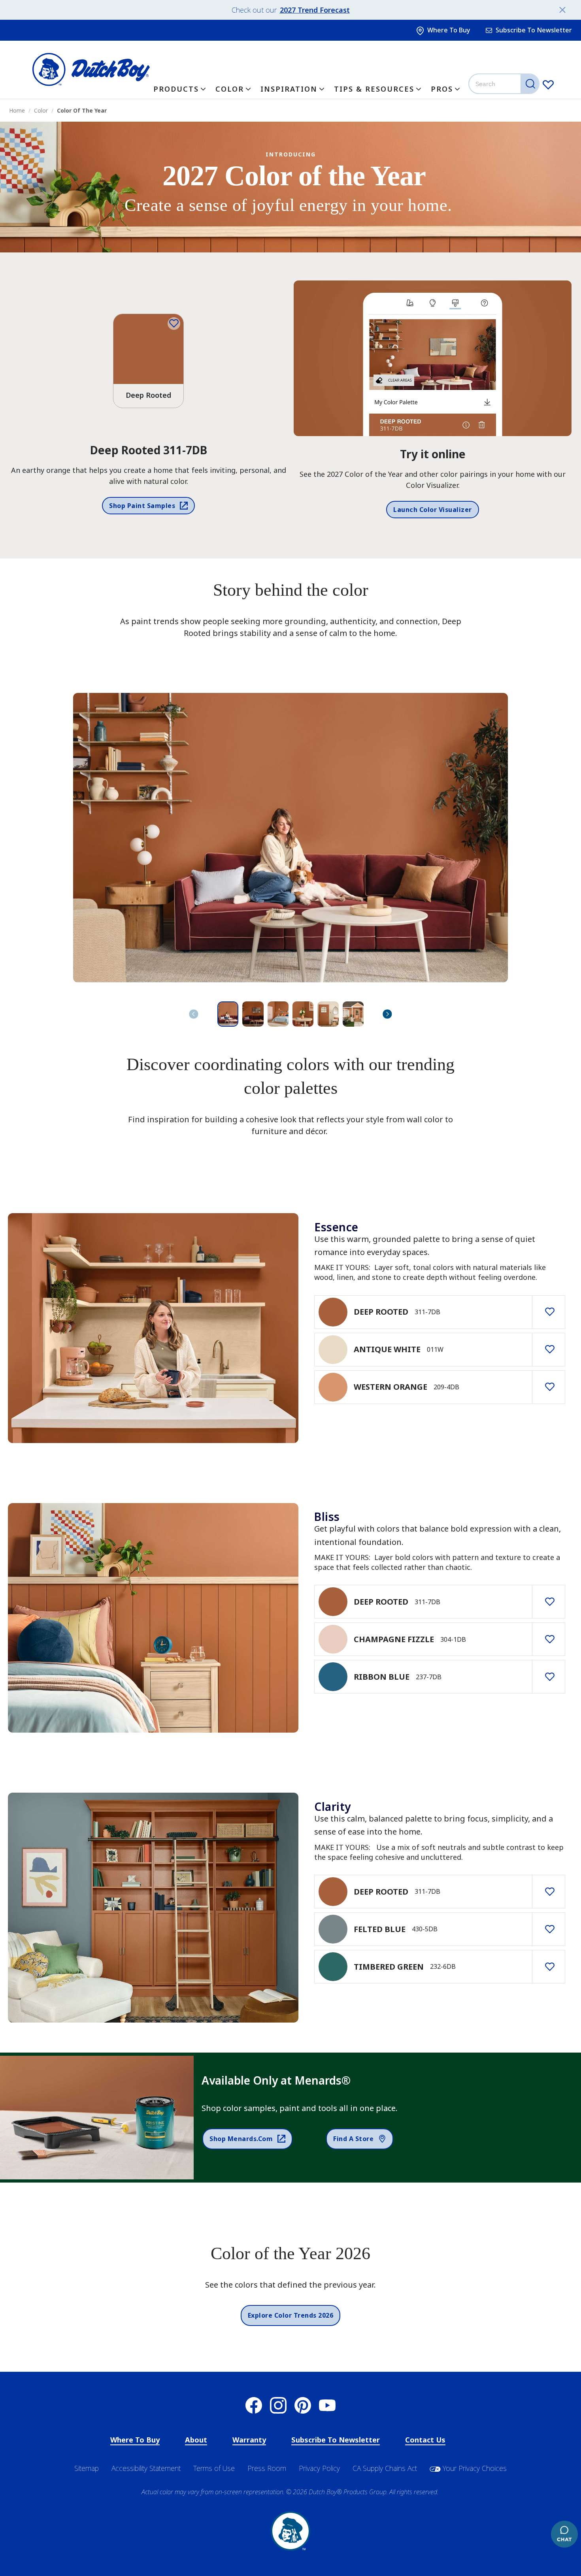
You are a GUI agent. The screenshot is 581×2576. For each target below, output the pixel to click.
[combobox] (505, 84)
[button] (387, 1014)
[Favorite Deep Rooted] (174, 324)
